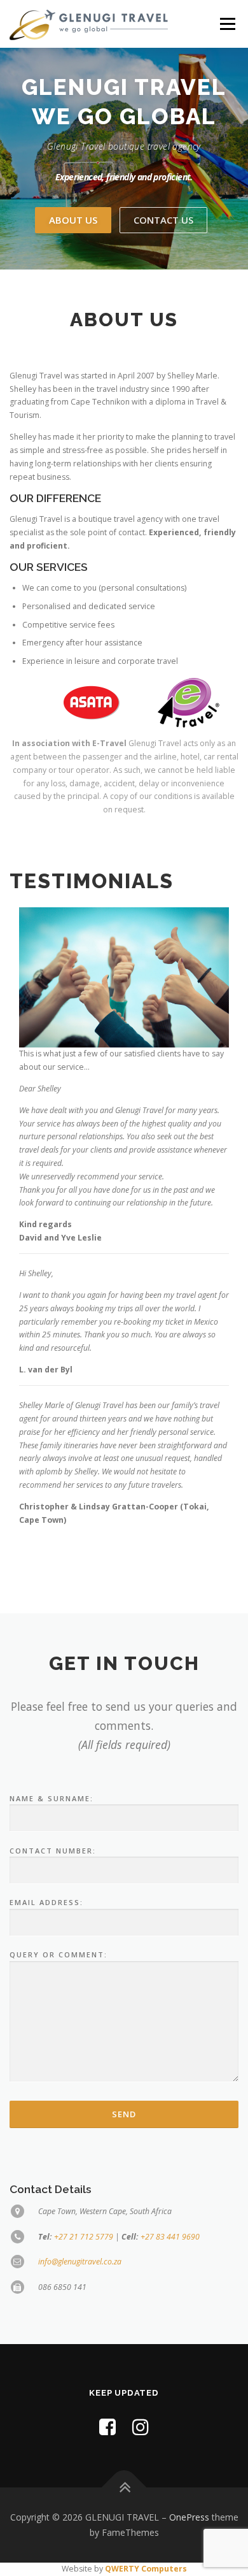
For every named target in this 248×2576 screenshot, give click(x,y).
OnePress (189, 2517)
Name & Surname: (52, 1798)
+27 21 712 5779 (84, 2237)
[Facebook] (107, 2427)
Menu (227, 24)
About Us (73, 220)
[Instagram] (141, 2427)
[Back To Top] (124, 2488)
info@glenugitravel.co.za (80, 2262)
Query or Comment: (59, 1954)
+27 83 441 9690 (170, 2237)
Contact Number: (53, 1851)
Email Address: (46, 1902)
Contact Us (163, 220)
